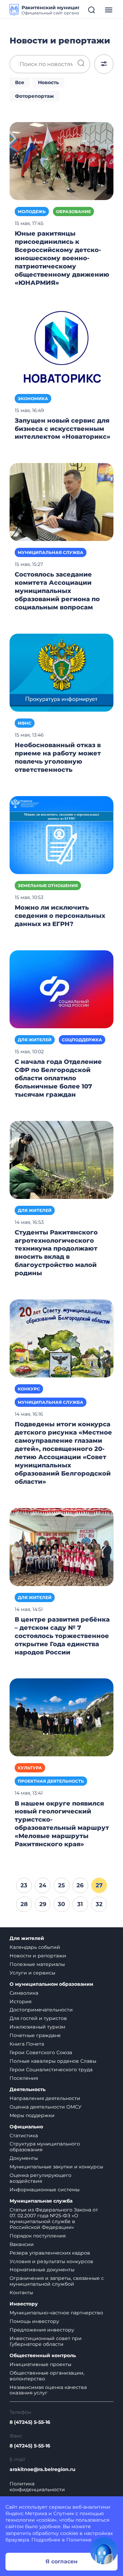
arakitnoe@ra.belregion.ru (43, 2469)
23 (24, 1885)
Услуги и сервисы (32, 1973)
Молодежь (32, 212)
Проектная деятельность (51, 1781)
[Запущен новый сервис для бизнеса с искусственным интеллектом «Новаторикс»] (61, 347)
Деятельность (28, 2090)
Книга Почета (27, 2044)
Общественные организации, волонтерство (47, 2376)
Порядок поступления (38, 2236)
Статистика (24, 2136)
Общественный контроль (43, 2356)
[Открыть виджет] (104, 2551)
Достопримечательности (41, 2010)
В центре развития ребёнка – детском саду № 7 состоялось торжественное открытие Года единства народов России (62, 1636)
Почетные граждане (35, 2035)
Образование (73, 212)
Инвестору (24, 2304)
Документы (24, 2158)
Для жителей (35, 1040)
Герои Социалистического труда (51, 2070)
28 (24, 1904)
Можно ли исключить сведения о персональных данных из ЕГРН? (60, 916)
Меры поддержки (32, 2115)
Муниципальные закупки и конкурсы (56, 2167)
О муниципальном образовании (51, 1984)
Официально (26, 2127)
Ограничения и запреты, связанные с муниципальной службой (57, 2281)
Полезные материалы (37, 1964)
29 (43, 1904)
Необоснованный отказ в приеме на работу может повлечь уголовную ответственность (58, 757)
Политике (79, 2540)
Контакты (21, 2293)
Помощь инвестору (34, 2321)
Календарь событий (35, 1947)
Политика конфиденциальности (37, 2487)
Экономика (33, 399)
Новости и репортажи (38, 1956)
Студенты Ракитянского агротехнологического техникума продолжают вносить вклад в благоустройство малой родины (56, 1253)
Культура (30, 1768)
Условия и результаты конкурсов (51, 2261)
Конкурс (29, 1389)
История (20, 2002)
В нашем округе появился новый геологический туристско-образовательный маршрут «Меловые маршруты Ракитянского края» (62, 1824)
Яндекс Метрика (26, 2513)
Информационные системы (45, 2190)
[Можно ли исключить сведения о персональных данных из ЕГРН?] (61, 835)
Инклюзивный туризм (37, 2027)
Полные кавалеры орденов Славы (53, 2061)
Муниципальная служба (51, 552)
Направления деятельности (45, 2098)
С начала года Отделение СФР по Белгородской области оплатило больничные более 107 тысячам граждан (58, 1078)
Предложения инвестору (42, 2330)
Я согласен (61, 2561)
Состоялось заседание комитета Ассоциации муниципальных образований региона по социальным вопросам (57, 591)
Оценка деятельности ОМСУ (46, 2107)
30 (61, 1904)
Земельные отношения (48, 886)
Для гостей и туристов (38, 2018)
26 (80, 1885)
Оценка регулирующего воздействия (40, 2178)
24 (43, 1885)
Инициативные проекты (40, 2364)
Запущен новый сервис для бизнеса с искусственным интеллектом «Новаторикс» (63, 429)
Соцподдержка (82, 1040)
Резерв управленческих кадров (50, 2253)
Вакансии (22, 2244)
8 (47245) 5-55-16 (30, 2422)
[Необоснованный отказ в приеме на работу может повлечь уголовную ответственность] (61, 672)
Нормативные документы (42, 2270)
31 (80, 1904)
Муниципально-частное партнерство (56, 2313)
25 (61, 1885)
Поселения (24, 2078)
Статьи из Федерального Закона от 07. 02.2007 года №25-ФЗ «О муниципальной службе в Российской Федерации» (54, 2218)
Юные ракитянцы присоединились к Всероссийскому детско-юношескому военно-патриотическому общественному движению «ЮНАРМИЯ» (62, 258)
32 (99, 1904)
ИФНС (25, 723)
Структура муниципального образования (45, 2147)
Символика (24, 1993)
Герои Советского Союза (41, 2052)
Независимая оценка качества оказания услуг (48, 2390)
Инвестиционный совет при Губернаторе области (46, 2341)
